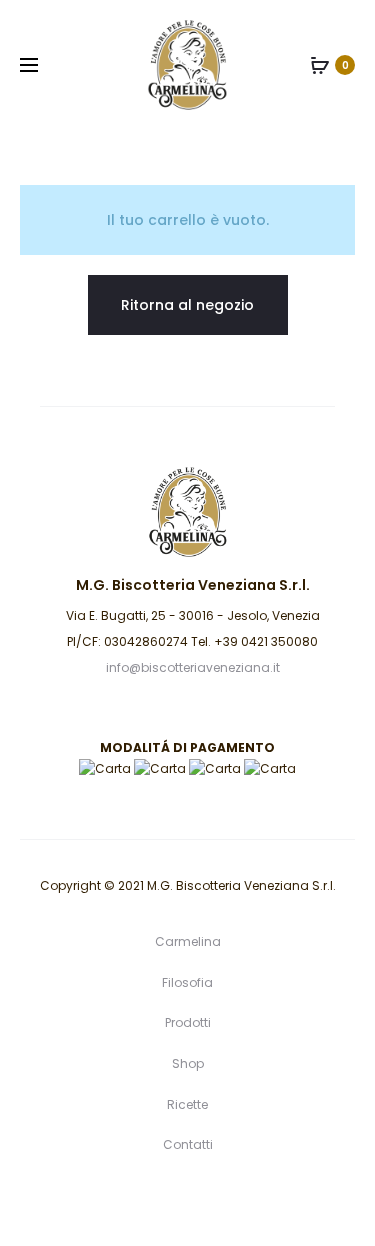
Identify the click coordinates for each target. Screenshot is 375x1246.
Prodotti (188, 1022)
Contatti (188, 1144)
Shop (188, 1063)
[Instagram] (231, 1201)
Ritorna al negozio (187, 305)
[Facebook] (187, 1201)
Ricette (187, 1104)
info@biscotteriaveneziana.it (193, 667)
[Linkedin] (143, 1201)
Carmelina (188, 941)
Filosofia (187, 982)
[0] (320, 65)
